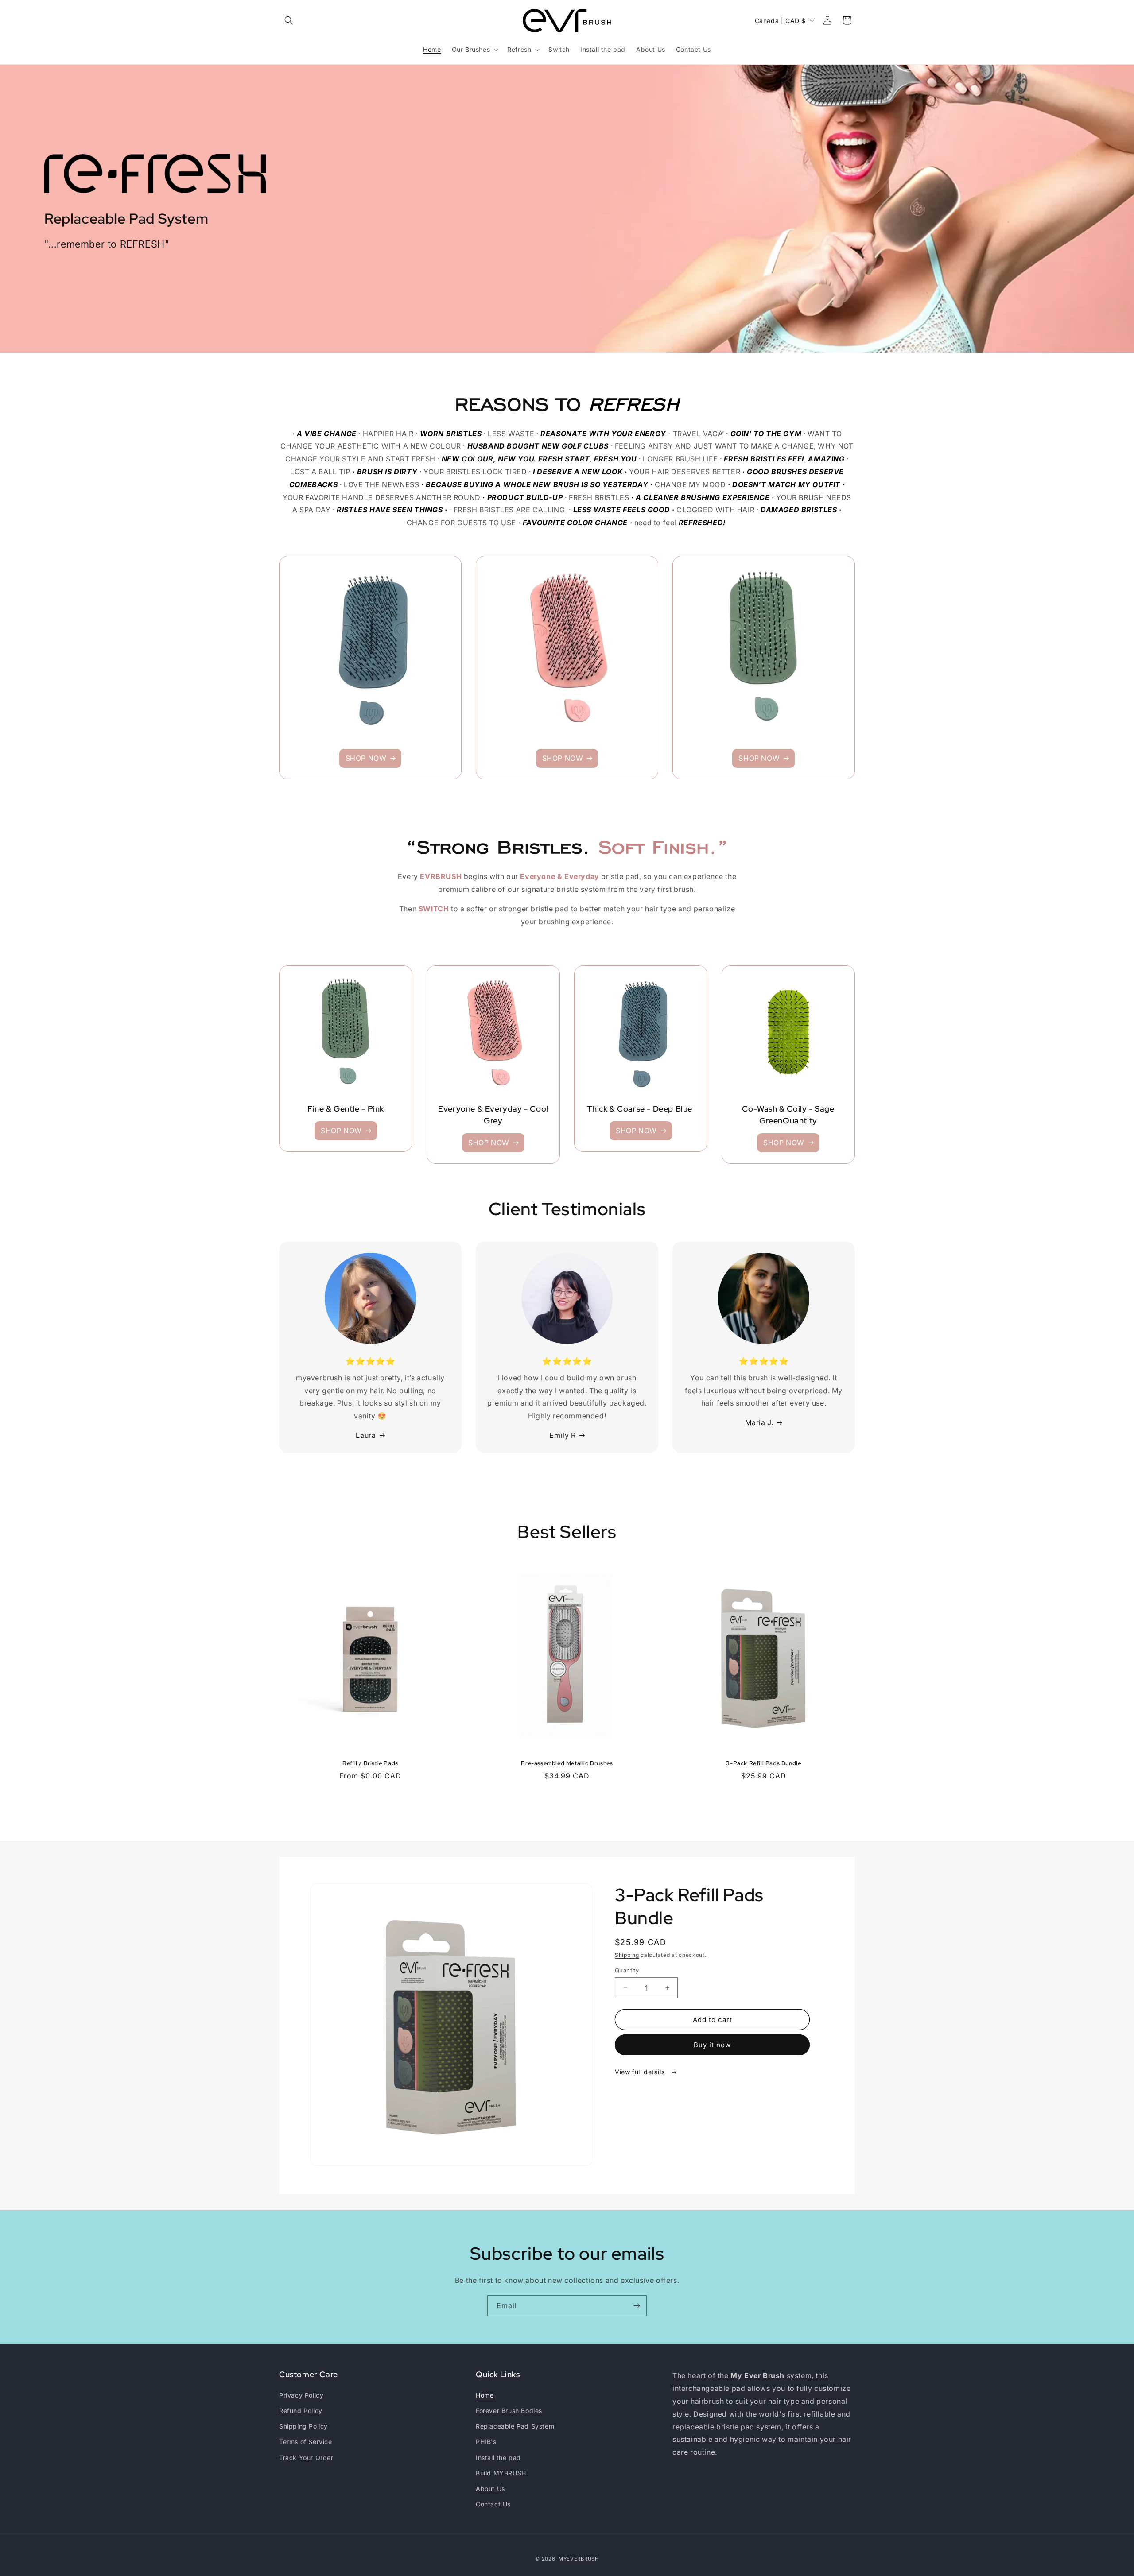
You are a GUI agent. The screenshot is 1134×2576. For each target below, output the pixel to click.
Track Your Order (306, 2458)
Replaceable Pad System (515, 2426)
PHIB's (486, 2442)
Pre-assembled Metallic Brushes (567, 1763)
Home (485, 2395)
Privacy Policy (301, 2395)
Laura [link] (366, 1435)
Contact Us (493, 2504)
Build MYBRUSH (501, 2473)
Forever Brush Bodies (509, 2411)
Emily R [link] (562, 1435)
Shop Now (366, 758)
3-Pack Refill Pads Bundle (763, 1763)
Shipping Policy (303, 2426)
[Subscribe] (637, 2306)
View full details (641, 2072)
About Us (490, 2489)
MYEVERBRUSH (579, 2559)
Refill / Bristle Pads (370, 1763)
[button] (289, 20)
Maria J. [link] (759, 1422)
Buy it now (712, 2045)
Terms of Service (306, 2442)
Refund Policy (301, 2411)
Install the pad (498, 2458)
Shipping (627, 1955)
